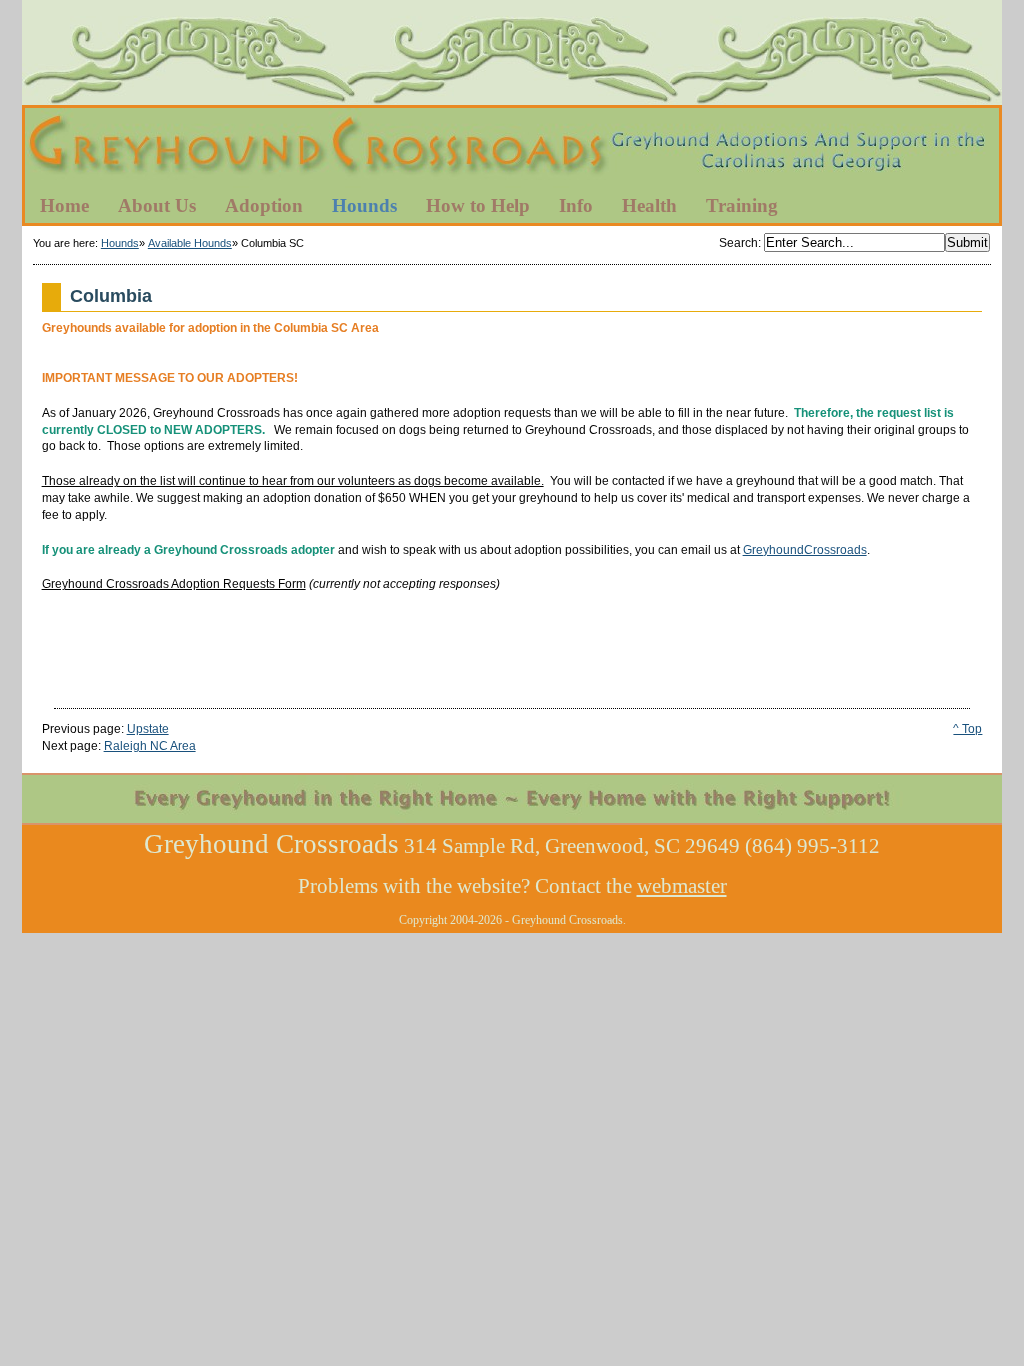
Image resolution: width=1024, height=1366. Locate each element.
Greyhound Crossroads (512, 149)
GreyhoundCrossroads (805, 550)
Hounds (120, 243)
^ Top (967, 729)
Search (738, 243)
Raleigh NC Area (150, 746)
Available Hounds (190, 243)
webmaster (682, 886)
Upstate (148, 729)
